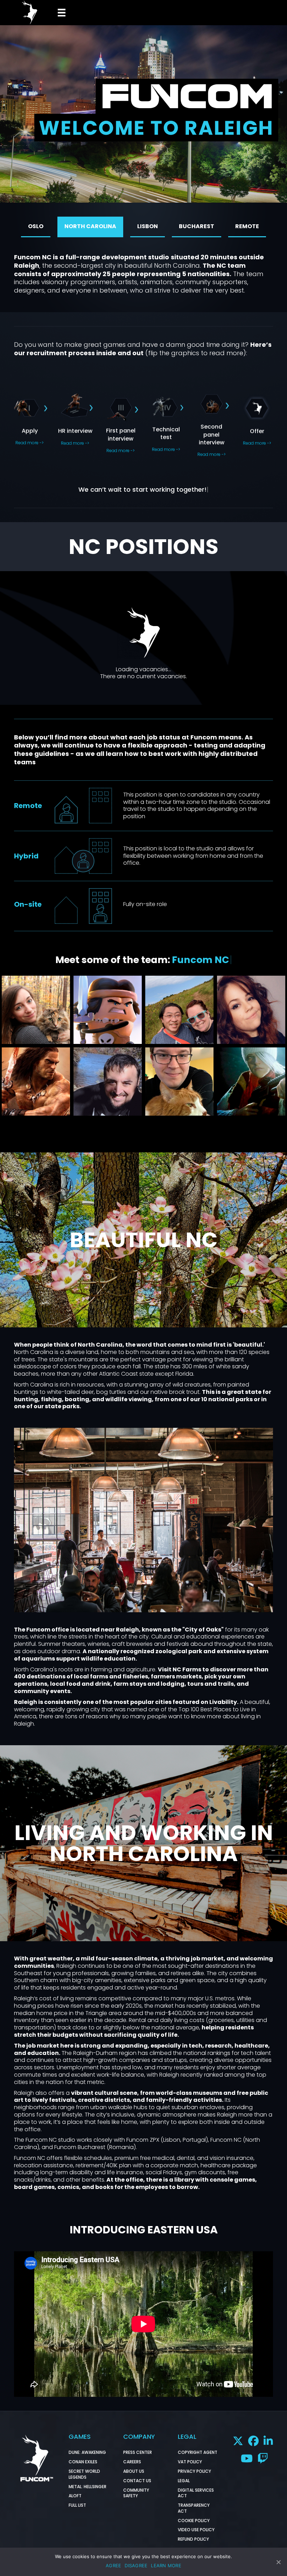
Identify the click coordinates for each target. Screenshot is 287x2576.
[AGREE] (278, 2562)
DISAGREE (136, 2566)
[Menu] (61, 13)
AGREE (113, 2566)
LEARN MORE (166, 2566)
